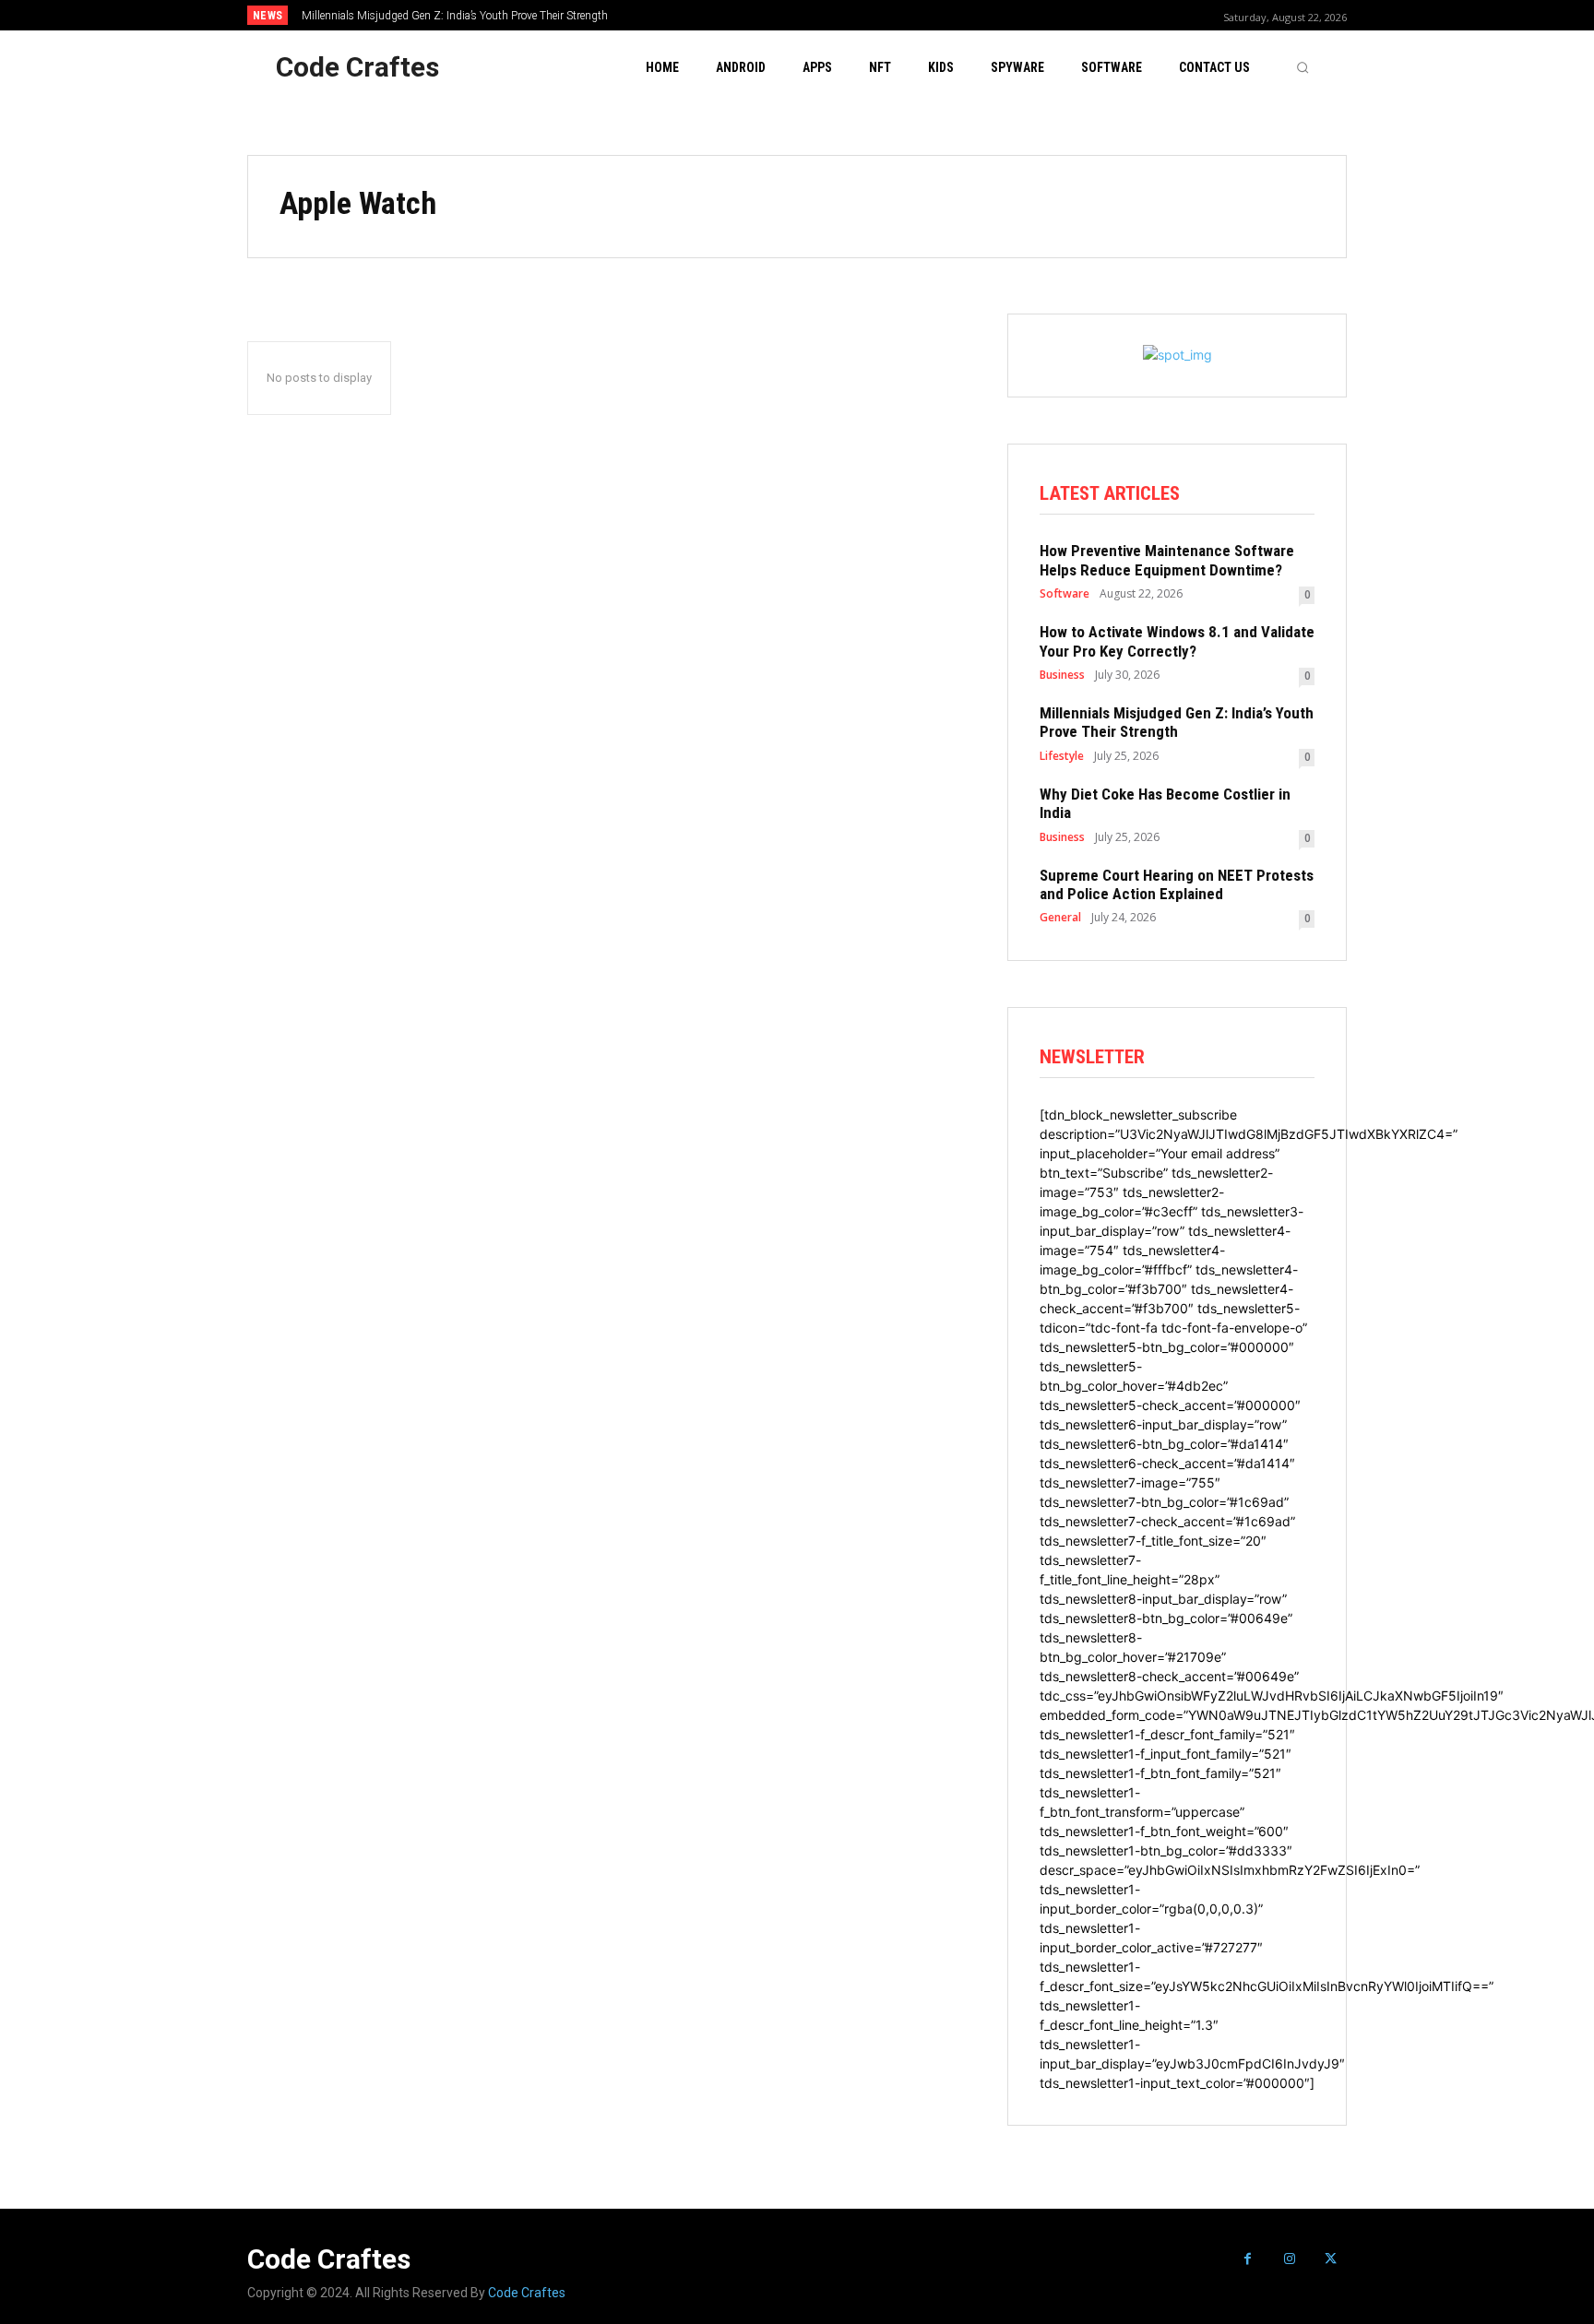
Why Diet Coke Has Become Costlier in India (1165, 803)
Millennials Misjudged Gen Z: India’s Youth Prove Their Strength (455, 16)
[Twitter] (1331, 2259)
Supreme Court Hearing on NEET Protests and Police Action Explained (1177, 884)
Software (1065, 594)
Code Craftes (527, 2293)
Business (1062, 675)
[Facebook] (1248, 2259)
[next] (858, 15)
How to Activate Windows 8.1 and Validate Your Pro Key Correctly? (1177, 641)
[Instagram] (1289, 2259)
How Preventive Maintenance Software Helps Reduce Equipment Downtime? (1167, 560)
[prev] (829, 15)
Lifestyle (1062, 756)
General (1060, 918)
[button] (1303, 67)
